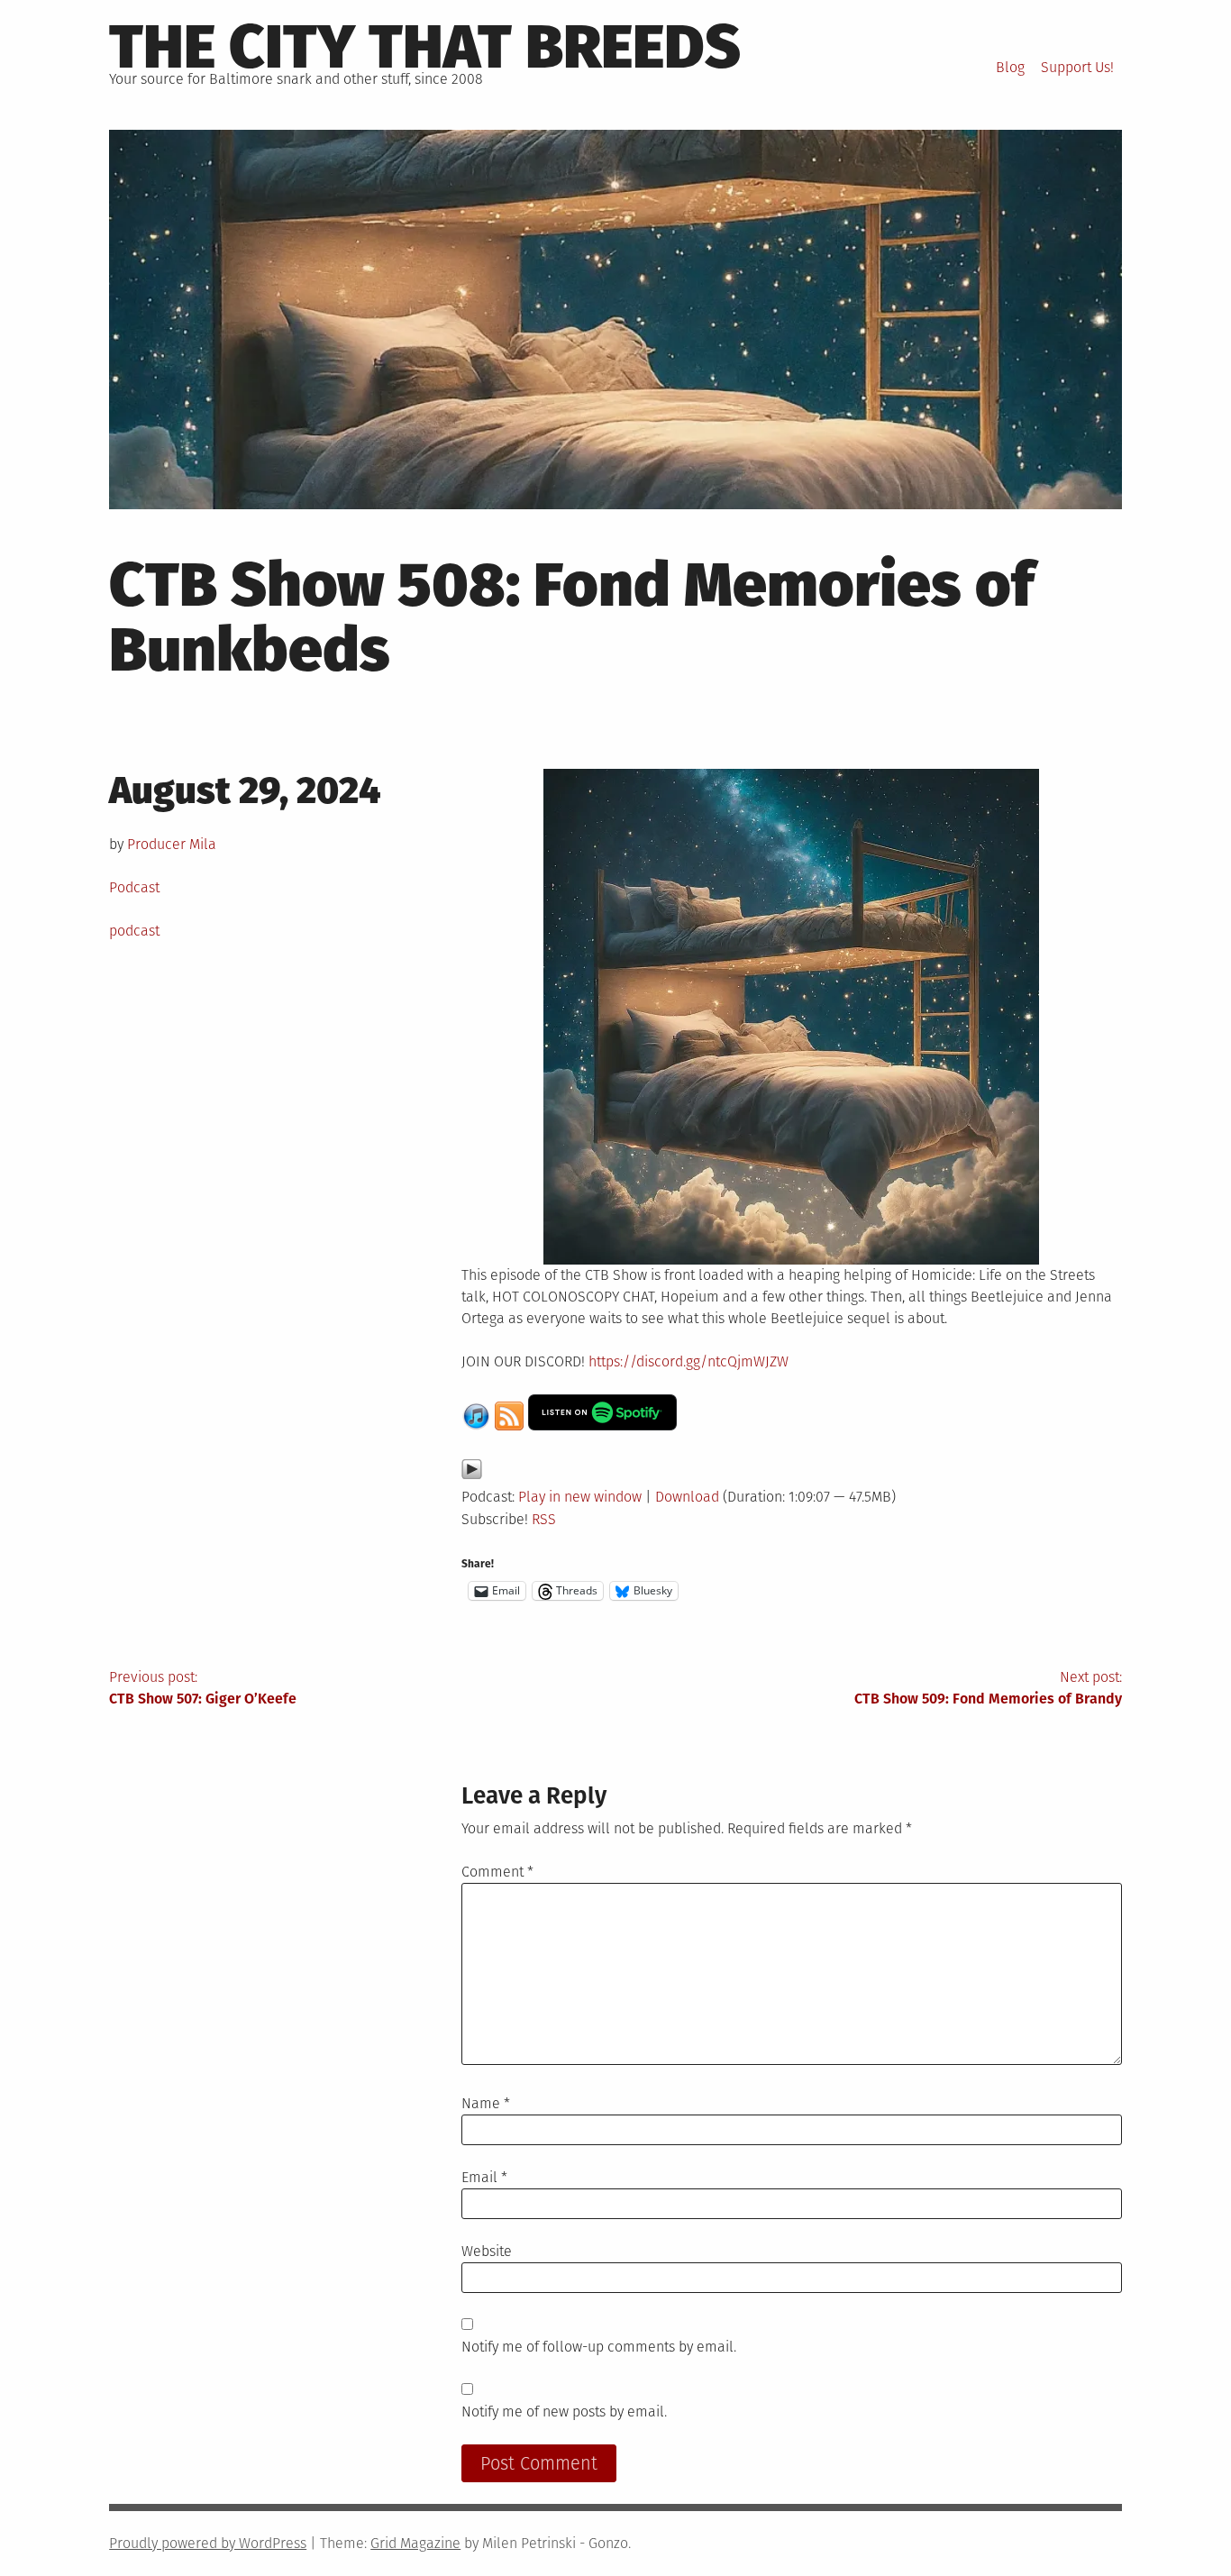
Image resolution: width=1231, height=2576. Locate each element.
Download (687, 1497)
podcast (134, 931)
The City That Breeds (425, 47)
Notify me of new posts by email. (564, 2412)
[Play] (472, 1475)
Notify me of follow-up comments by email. (599, 2347)
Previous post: (203, 1688)
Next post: (988, 1688)
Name (486, 2103)
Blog (1010, 67)
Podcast (134, 887)
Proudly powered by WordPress (208, 2543)
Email (484, 2177)
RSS (544, 1519)
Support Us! (1077, 67)
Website (487, 2251)
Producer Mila (172, 844)
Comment (497, 1872)
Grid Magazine (415, 2543)
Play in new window (580, 1497)
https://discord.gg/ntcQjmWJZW (687, 1361)
